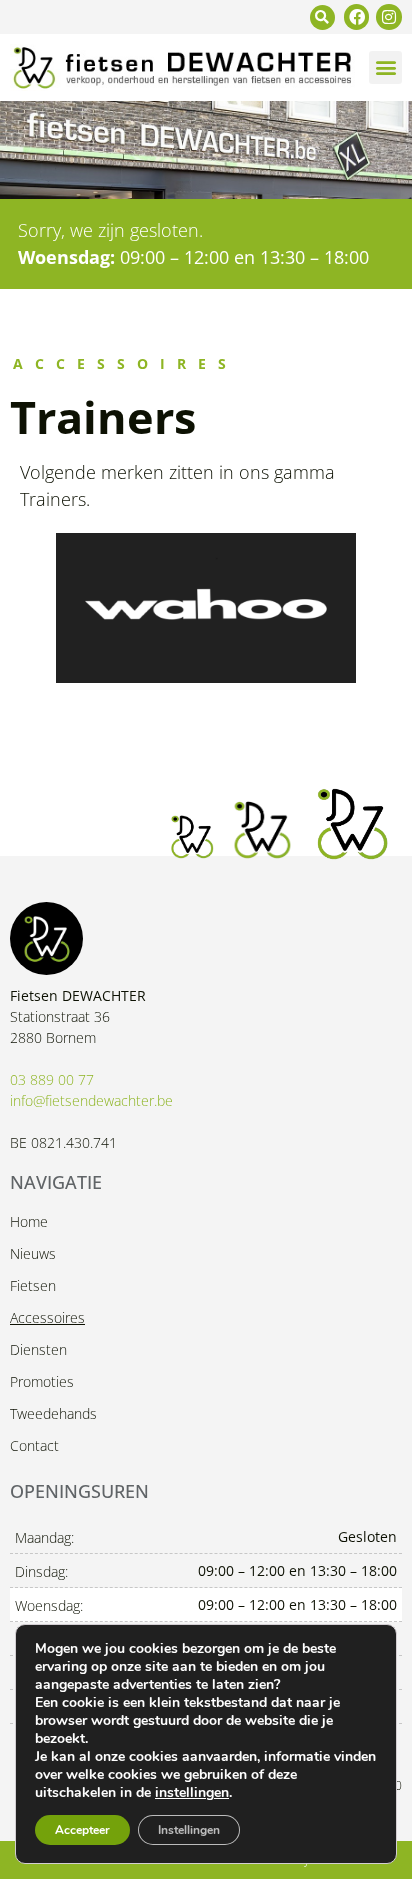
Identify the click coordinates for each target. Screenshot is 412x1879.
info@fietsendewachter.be (91, 1100)
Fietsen (33, 1285)
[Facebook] (357, 17)
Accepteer (82, 1830)
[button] (322, 17)
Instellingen (189, 1830)
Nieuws (33, 1253)
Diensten (38, 1349)
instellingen (192, 1793)
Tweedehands (53, 1413)
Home (29, 1221)
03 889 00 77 (52, 1079)
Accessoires (47, 1317)
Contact (34, 1445)
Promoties (42, 1381)
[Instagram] (389, 17)
